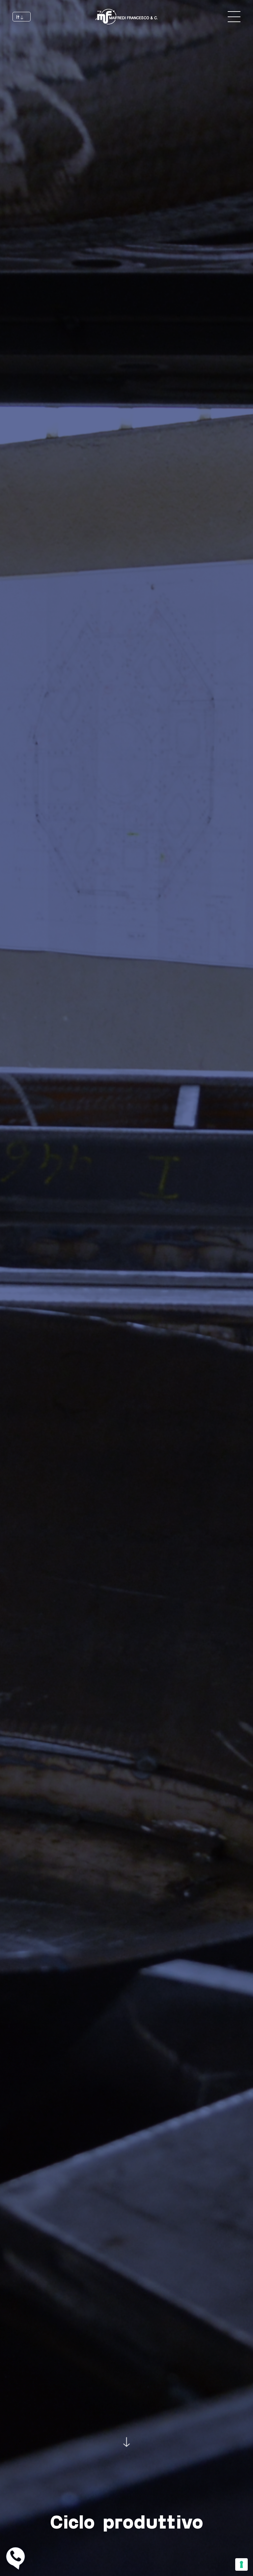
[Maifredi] (126, 17)
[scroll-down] (126, 2440)
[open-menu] (234, 16)
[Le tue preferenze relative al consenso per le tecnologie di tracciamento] (241, 2564)
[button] (21, 17)
